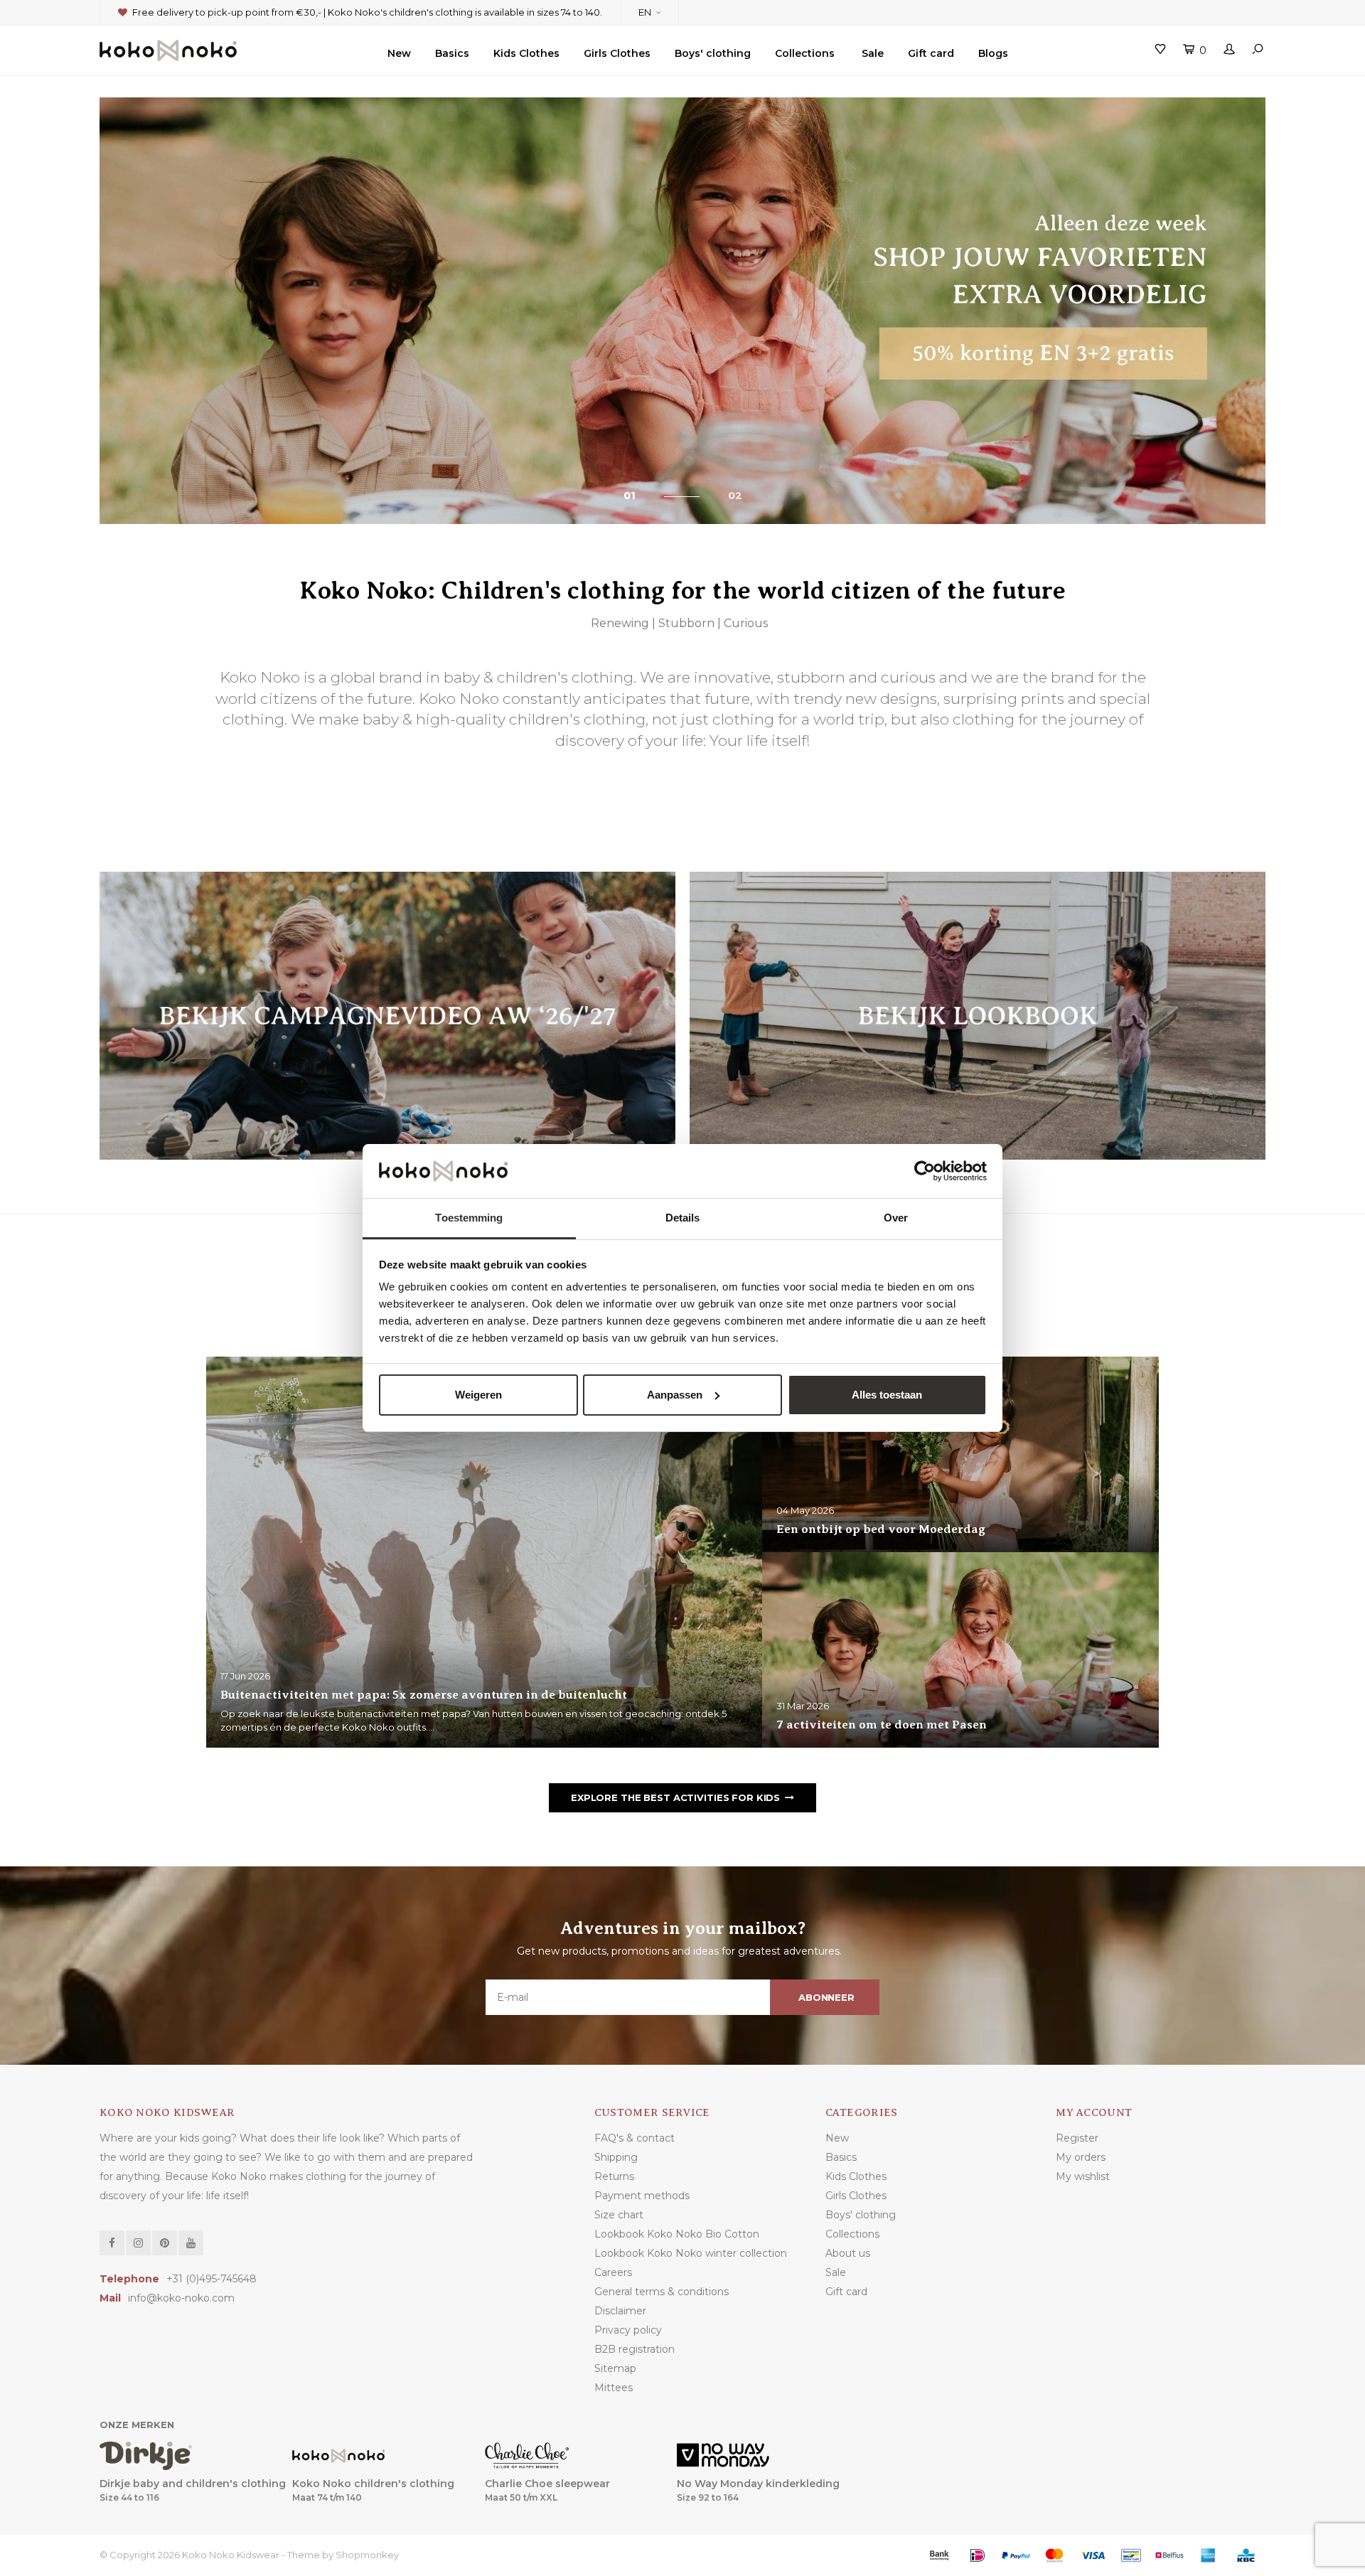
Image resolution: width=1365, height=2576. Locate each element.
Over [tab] (896, 1218)
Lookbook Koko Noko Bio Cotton (677, 2234)
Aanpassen (675, 1395)
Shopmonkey (367, 2555)
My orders (1081, 2157)
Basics (452, 53)
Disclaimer (620, 2311)
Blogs (993, 53)
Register (1077, 2138)
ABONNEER (826, 1997)
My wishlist (1083, 2176)
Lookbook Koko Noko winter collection (691, 2253)
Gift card (931, 53)
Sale (873, 53)
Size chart (619, 2215)
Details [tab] (683, 1218)
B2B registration (635, 2349)
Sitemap (615, 2368)
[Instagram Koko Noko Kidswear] (138, 2243)
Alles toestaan (887, 1395)
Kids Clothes (526, 53)
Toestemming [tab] (469, 1218)
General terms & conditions (662, 2292)
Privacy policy (628, 2330)
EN (645, 12)
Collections (805, 53)
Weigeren (478, 1395)
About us (848, 2253)
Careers (613, 2272)
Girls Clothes (617, 53)
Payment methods (642, 2196)
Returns (614, 2176)
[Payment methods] (939, 2555)
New (399, 53)
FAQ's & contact (635, 2138)
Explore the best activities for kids (675, 1797)
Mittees (614, 2388)
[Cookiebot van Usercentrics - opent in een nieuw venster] (925, 1171)
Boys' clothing (713, 53)
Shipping (616, 2157)
